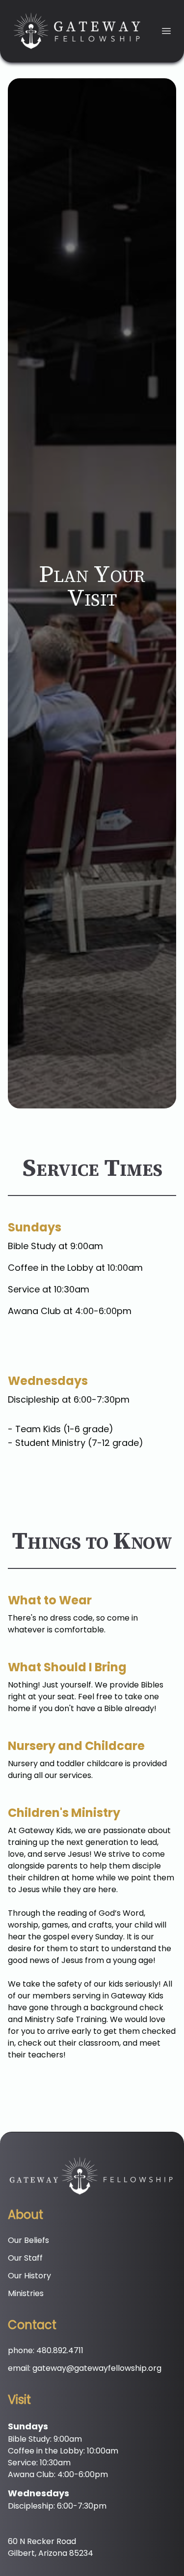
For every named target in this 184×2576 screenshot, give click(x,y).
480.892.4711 (60, 2350)
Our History (29, 2276)
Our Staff (25, 2258)
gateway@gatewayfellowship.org (97, 2368)
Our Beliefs (28, 2240)
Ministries (26, 2293)
